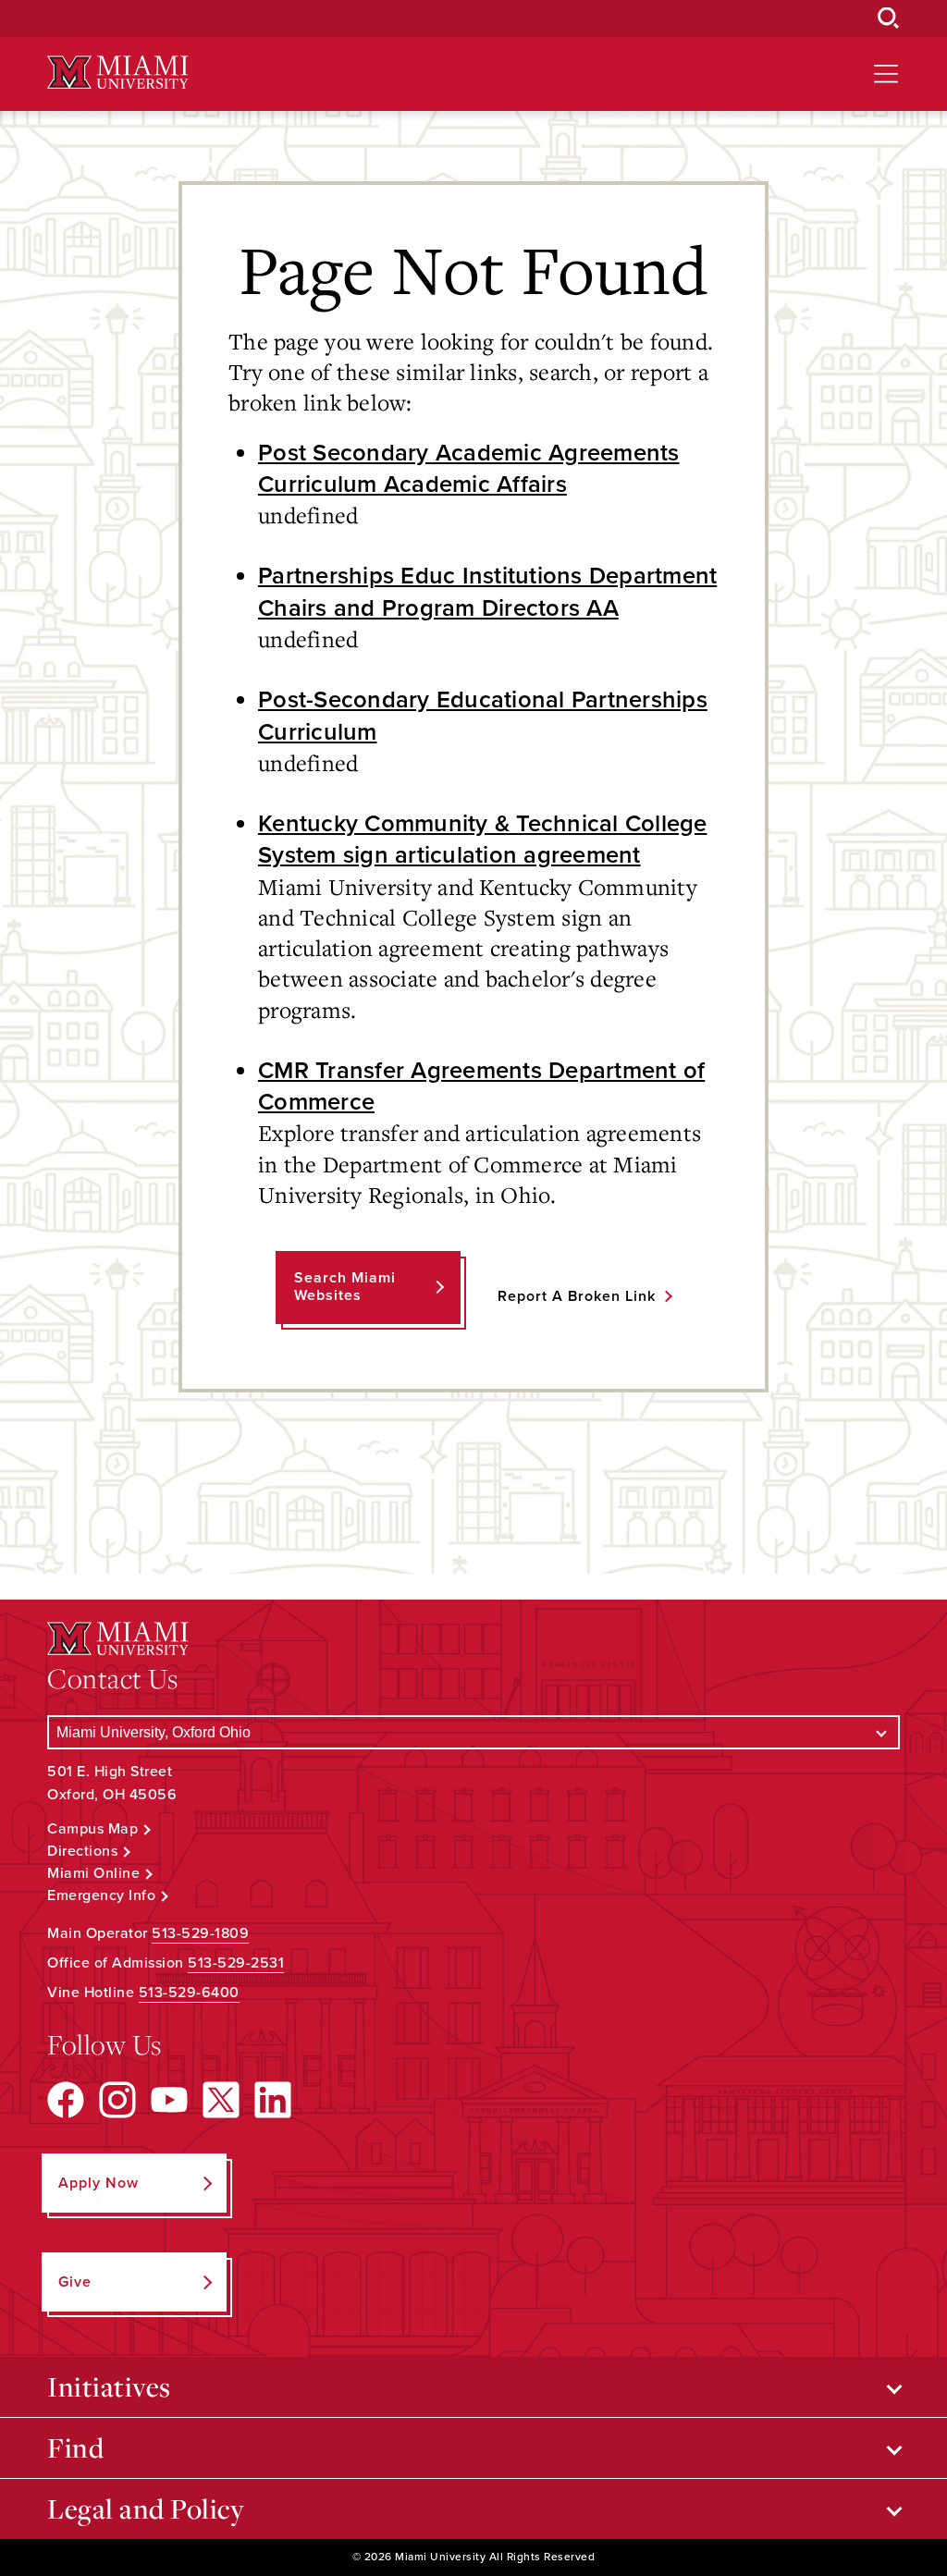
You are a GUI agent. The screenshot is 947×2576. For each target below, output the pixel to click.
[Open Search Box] (889, 18)
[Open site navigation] (886, 74)
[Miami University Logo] (117, 73)
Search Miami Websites (345, 1287)
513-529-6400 (189, 1993)
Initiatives (109, 2386)
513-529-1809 (200, 1933)
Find (75, 2447)
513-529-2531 (236, 1963)
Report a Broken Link (577, 1296)
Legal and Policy (146, 2509)
